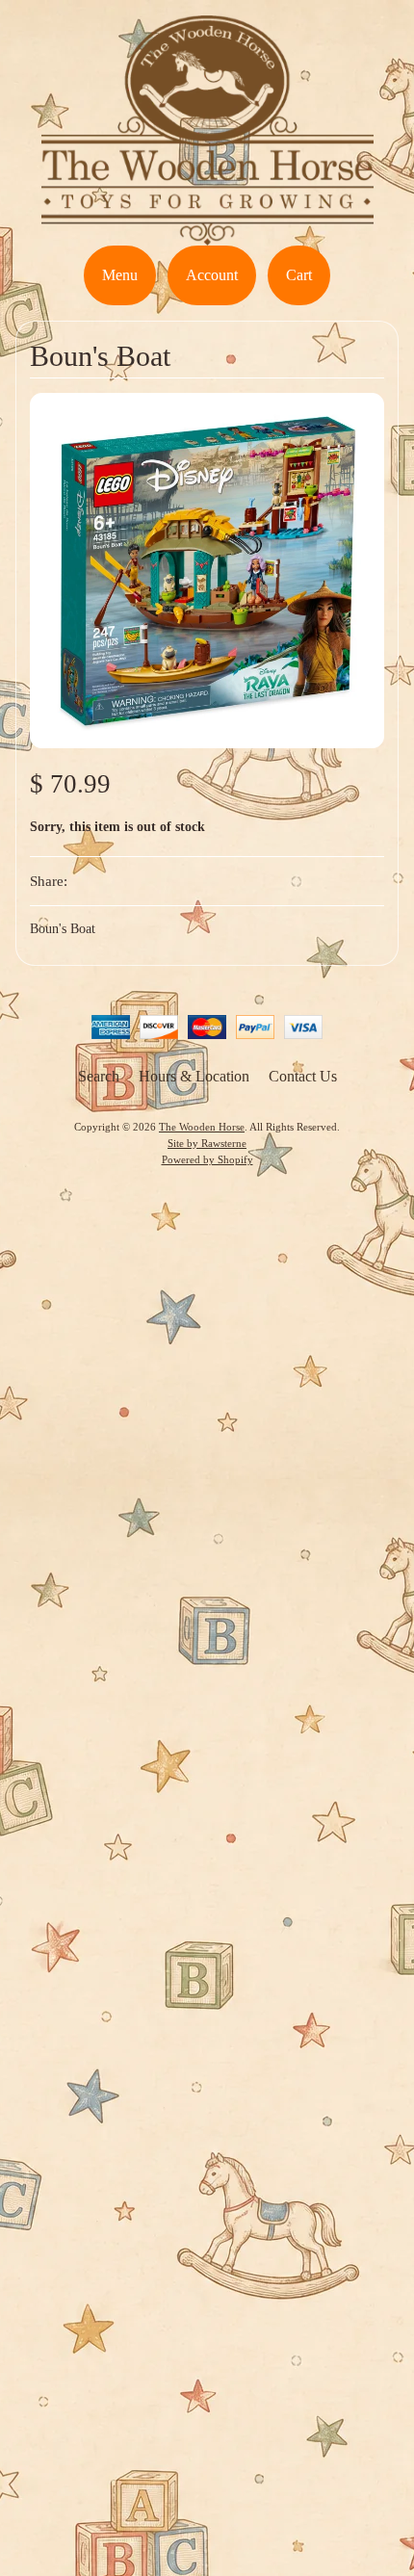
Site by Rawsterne (207, 1143)
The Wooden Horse (202, 1127)
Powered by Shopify (207, 1159)
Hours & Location (194, 1076)
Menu (120, 275)
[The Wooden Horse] (207, 234)
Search (99, 1076)
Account (212, 275)
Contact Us (303, 1076)
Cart (299, 275)
